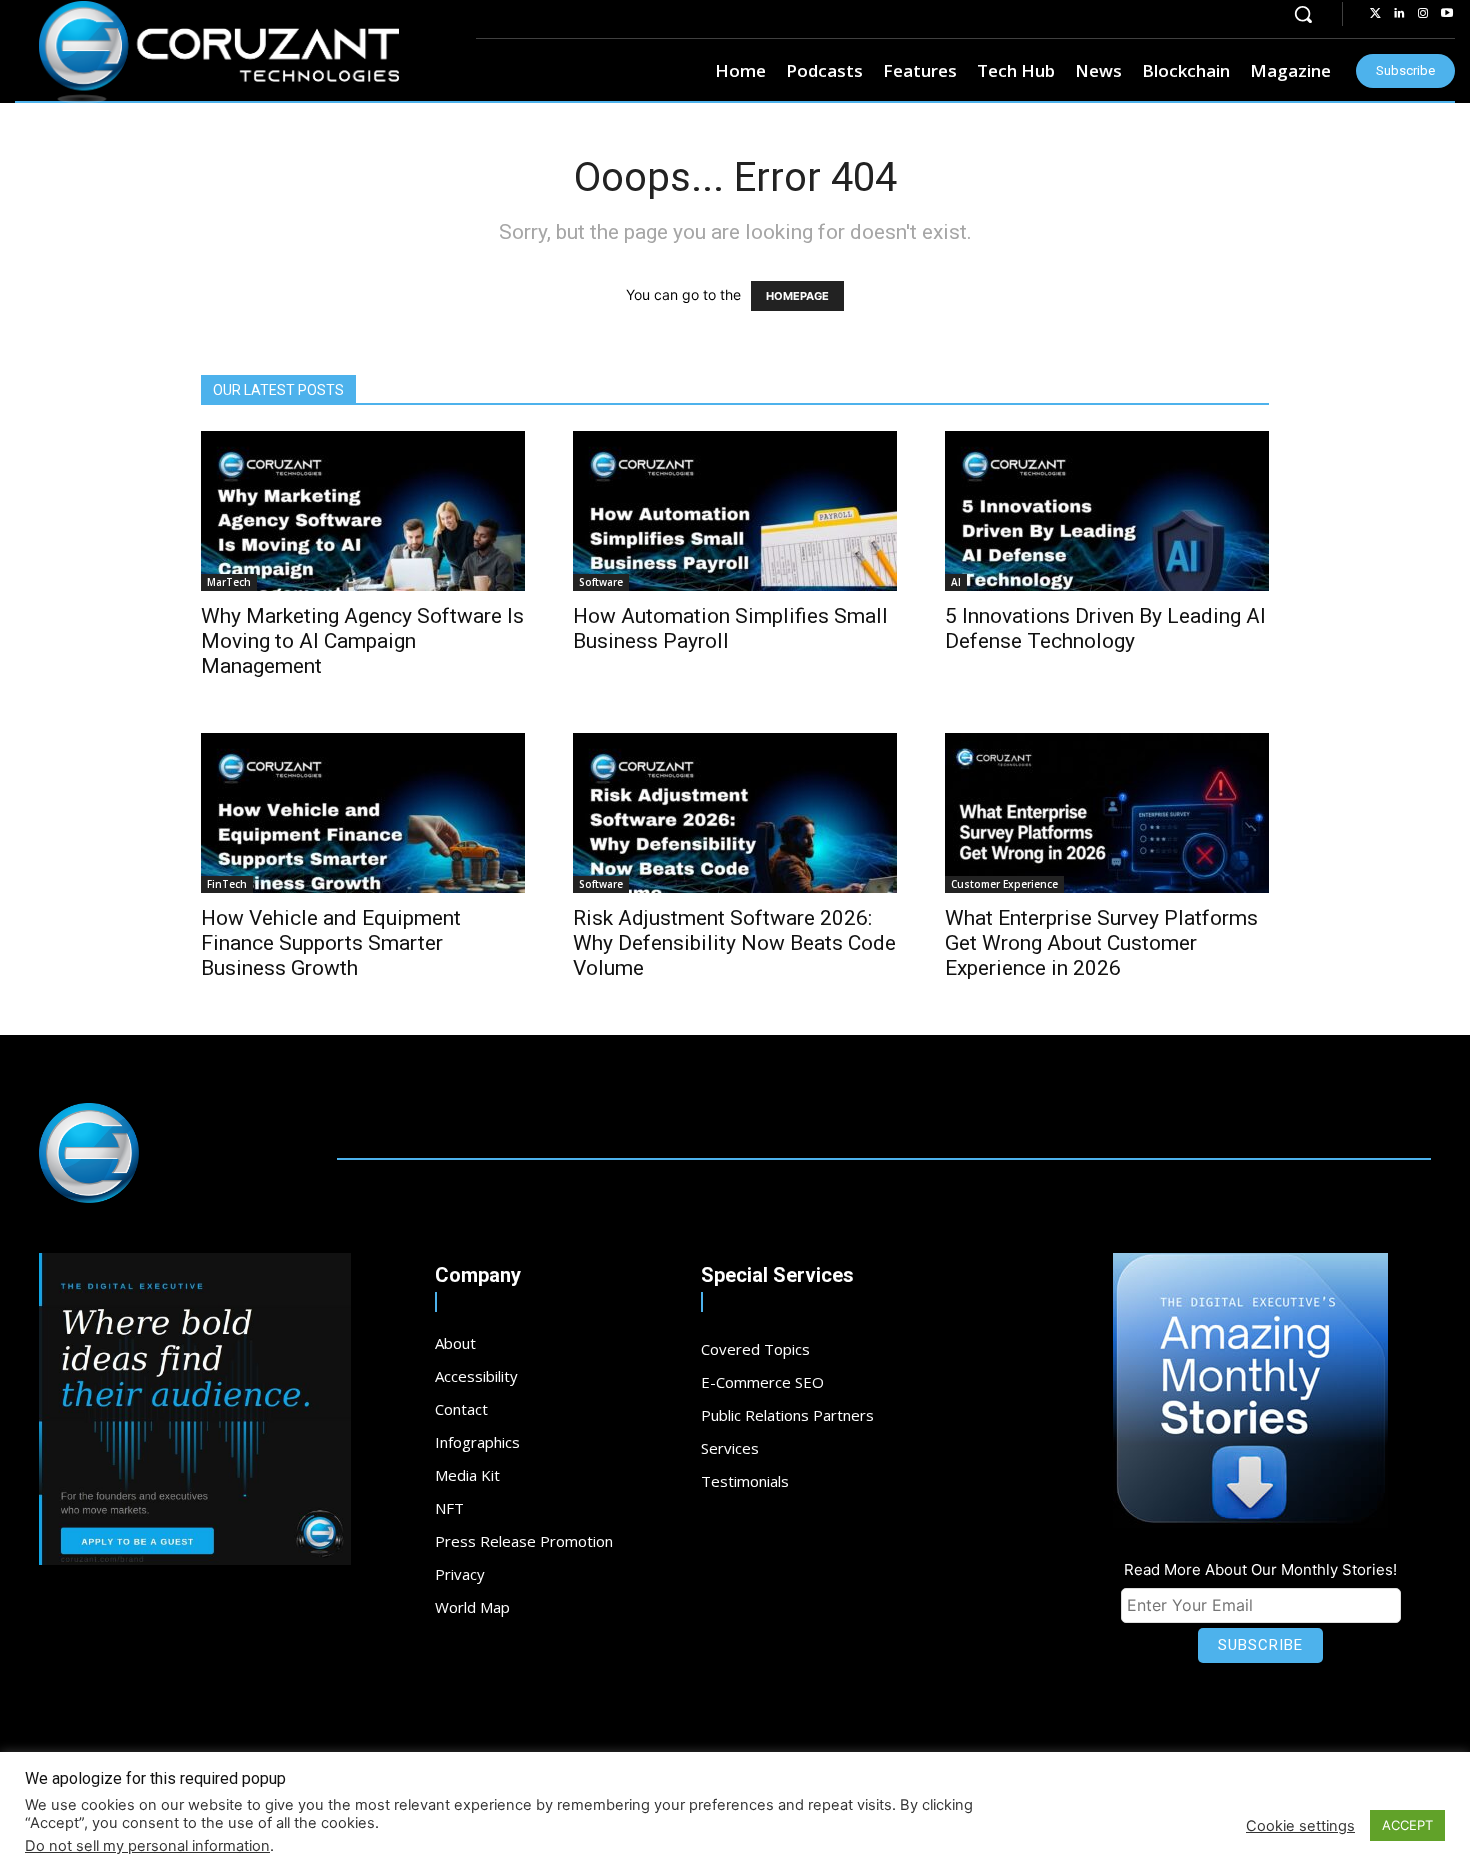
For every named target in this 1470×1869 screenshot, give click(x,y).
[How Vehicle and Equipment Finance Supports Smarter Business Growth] (363, 813)
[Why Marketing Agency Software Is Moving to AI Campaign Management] (363, 511)
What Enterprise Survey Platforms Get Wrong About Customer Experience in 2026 (1101, 943)
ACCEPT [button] (1407, 1825)
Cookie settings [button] (1300, 1826)
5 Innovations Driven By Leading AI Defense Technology (1105, 628)
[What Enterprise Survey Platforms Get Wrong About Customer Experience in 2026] (1107, 813)
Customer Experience (1004, 884)
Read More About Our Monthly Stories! (1260, 1569)
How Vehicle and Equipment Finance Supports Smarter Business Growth (331, 943)
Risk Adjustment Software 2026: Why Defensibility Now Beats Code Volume (734, 943)
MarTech (229, 582)
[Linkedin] (1399, 14)
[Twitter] (1375, 14)
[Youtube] (1447, 14)
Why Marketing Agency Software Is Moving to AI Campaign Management (362, 641)
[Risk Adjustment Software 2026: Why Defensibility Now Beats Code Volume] (735, 813)
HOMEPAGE (797, 296)
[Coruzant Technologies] (219, 52)
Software (601, 582)
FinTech (227, 884)
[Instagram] (1423, 14)
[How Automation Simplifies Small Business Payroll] (735, 511)
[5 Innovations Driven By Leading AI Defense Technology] (1107, 511)
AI (956, 582)
